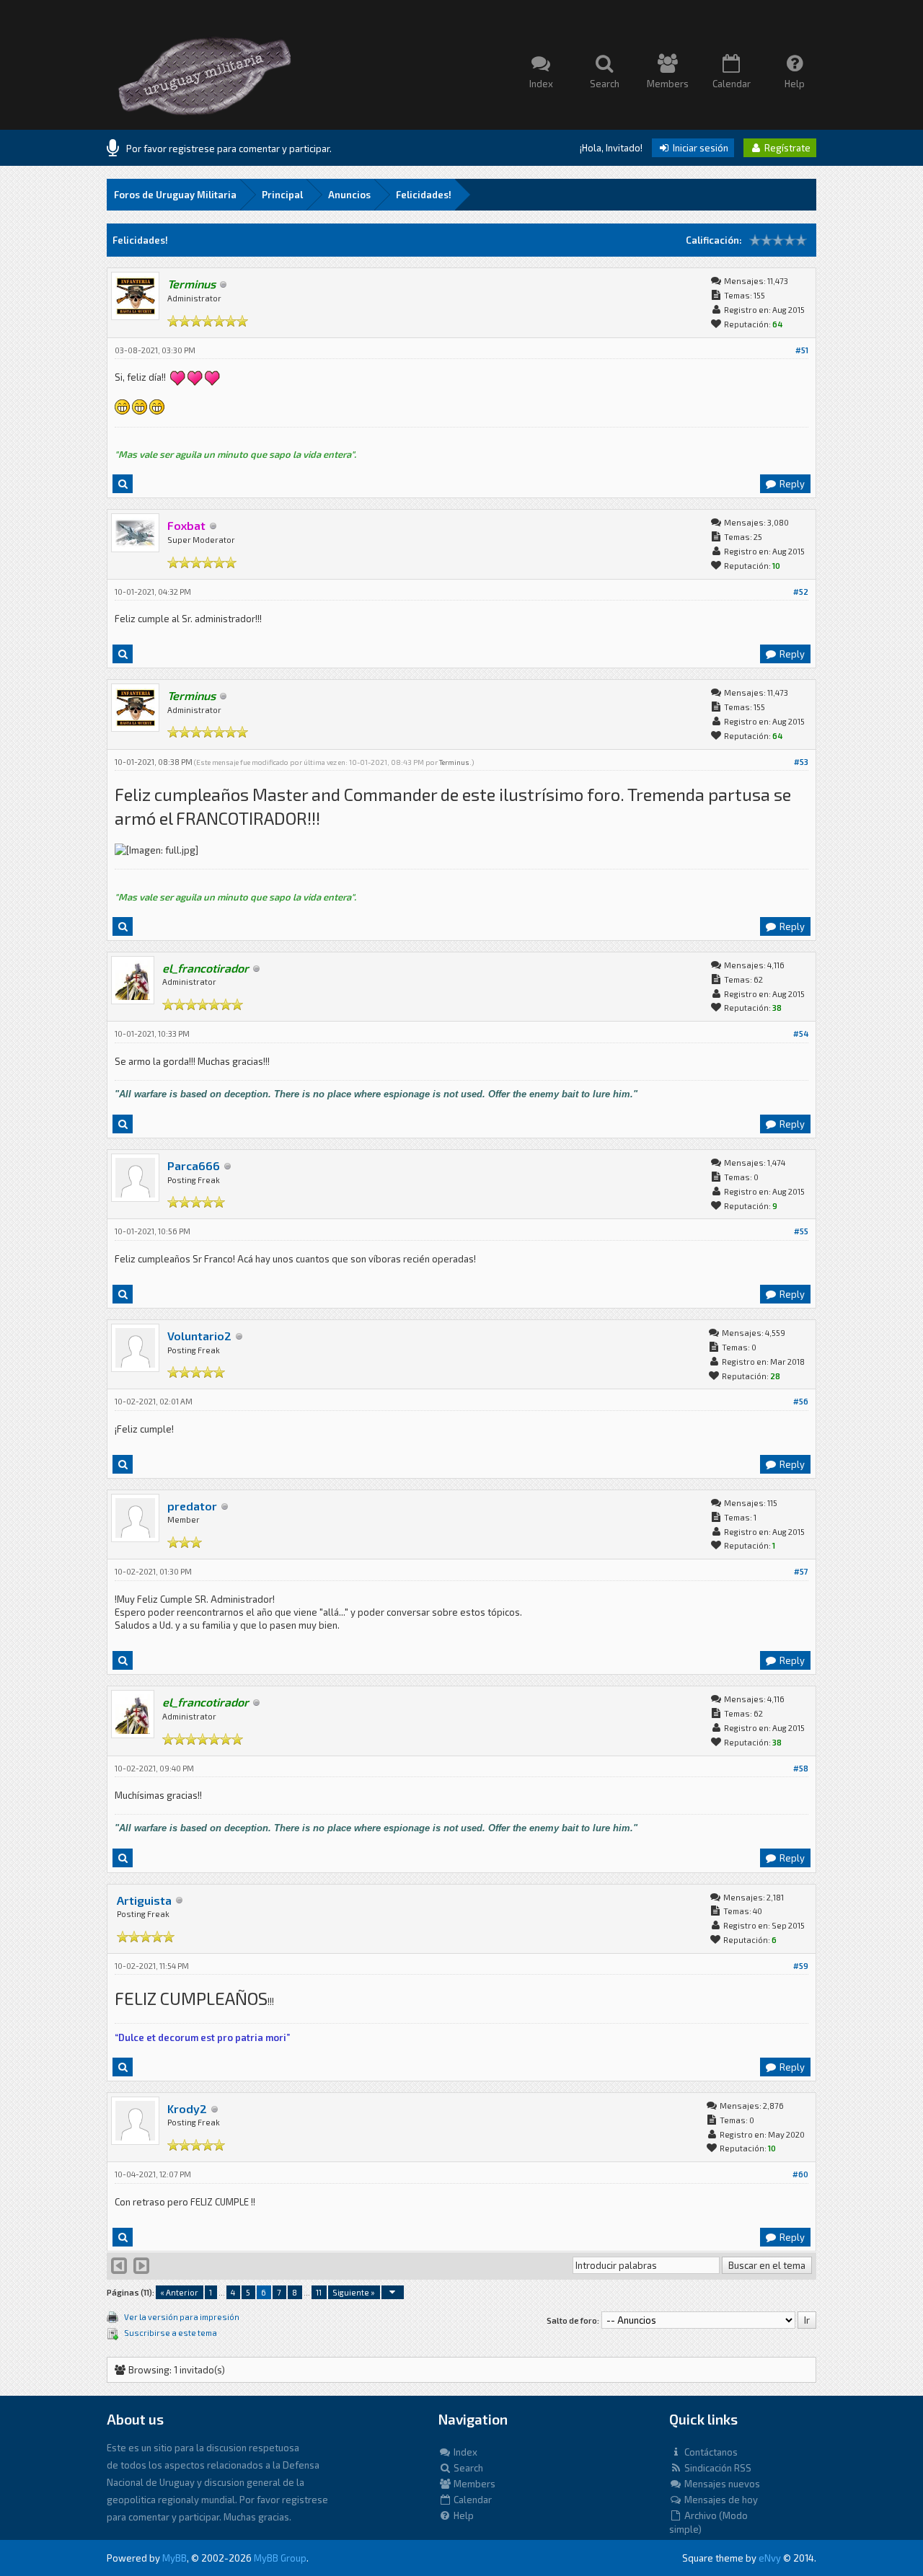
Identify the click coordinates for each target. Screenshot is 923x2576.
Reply (791, 484)
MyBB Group (280, 2558)
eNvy (770, 2558)
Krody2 (187, 2108)
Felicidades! (424, 195)
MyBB (175, 2558)
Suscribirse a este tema (171, 2333)
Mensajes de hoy (720, 2500)
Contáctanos (710, 2452)
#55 (801, 1231)
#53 (801, 762)
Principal (282, 195)
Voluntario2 (199, 1336)
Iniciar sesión (699, 148)
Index (464, 2452)
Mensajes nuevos (721, 2484)
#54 (801, 1034)
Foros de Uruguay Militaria (175, 195)
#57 (801, 1571)
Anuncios (349, 195)
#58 (801, 1768)
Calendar (472, 2500)
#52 (801, 592)
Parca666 (194, 1165)
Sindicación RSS (717, 2468)
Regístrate (786, 148)
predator (192, 1506)
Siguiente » (354, 2292)
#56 (801, 1401)
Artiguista (144, 1900)
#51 (802, 350)
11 (319, 2292)
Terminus (454, 762)
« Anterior (179, 2292)
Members (473, 2484)
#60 (800, 2174)
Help (463, 2515)
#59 (801, 1966)
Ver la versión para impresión (182, 2317)
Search (467, 2468)
